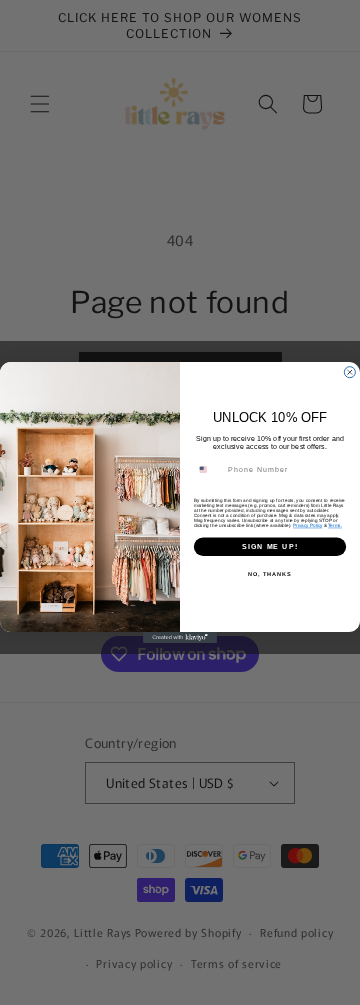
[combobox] (208, 470)
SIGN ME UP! (270, 546)
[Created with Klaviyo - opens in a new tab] (180, 637)
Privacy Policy (307, 525)
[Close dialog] (349, 372)
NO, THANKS (270, 574)
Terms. (335, 525)
